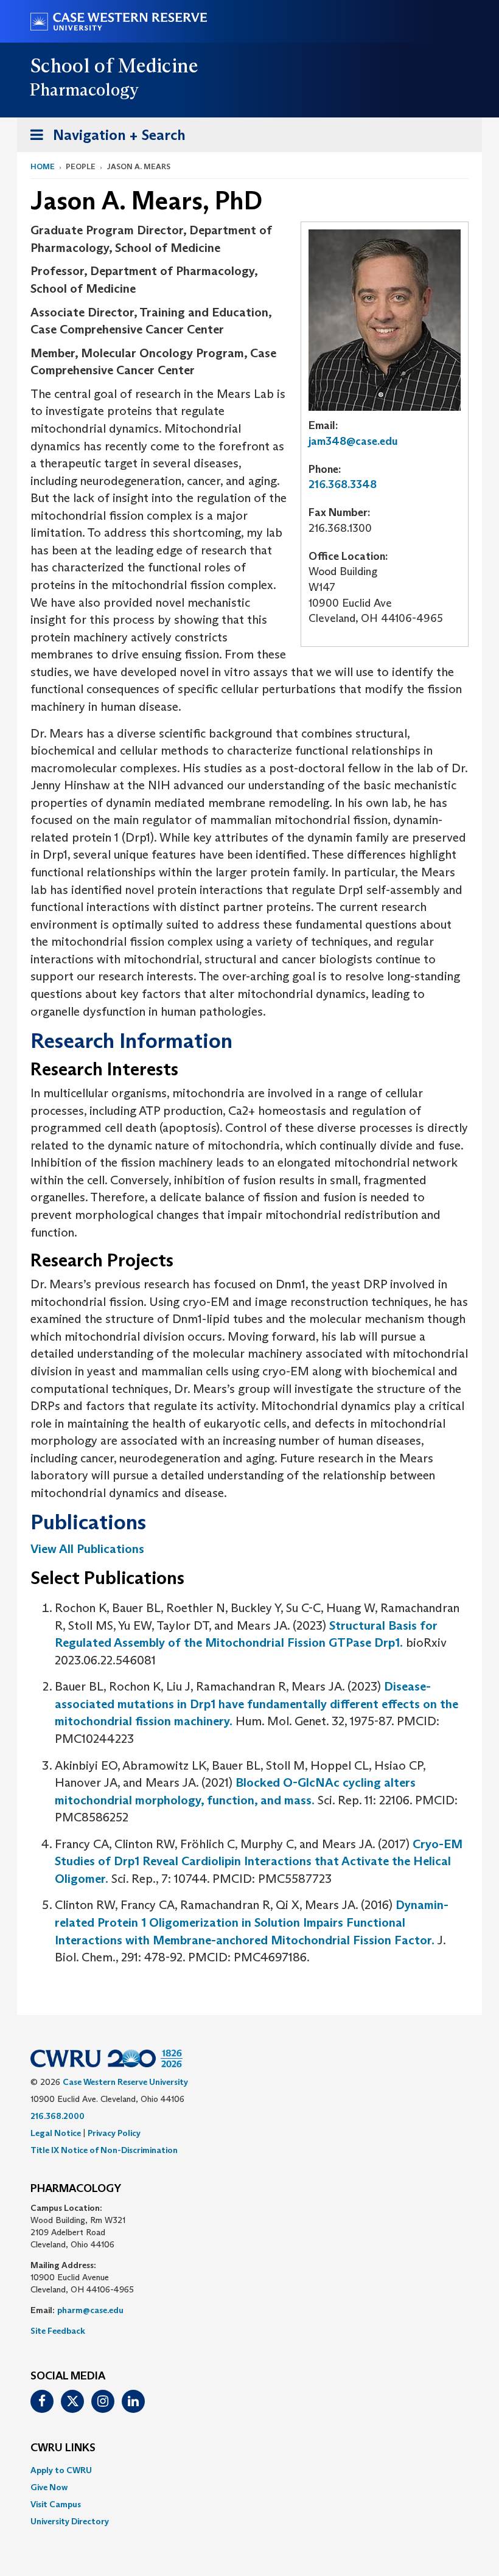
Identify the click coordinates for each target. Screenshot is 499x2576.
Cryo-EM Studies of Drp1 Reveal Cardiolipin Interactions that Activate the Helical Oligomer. (259, 1861)
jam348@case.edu (353, 441)
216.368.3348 (343, 484)
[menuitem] (249, 2470)
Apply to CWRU (61, 2470)
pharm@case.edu (90, 2310)
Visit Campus (56, 2504)
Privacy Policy (114, 2133)
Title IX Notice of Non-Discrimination (104, 2150)
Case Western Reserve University (125, 2082)
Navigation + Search (104, 139)
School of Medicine (115, 66)
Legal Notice (56, 2133)
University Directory (70, 2521)
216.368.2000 (58, 2116)
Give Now (49, 2487)
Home (43, 166)
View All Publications (87, 1549)
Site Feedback (58, 2331)
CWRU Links (63, 2448)
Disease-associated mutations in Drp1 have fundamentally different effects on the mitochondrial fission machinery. (256, 1704)
